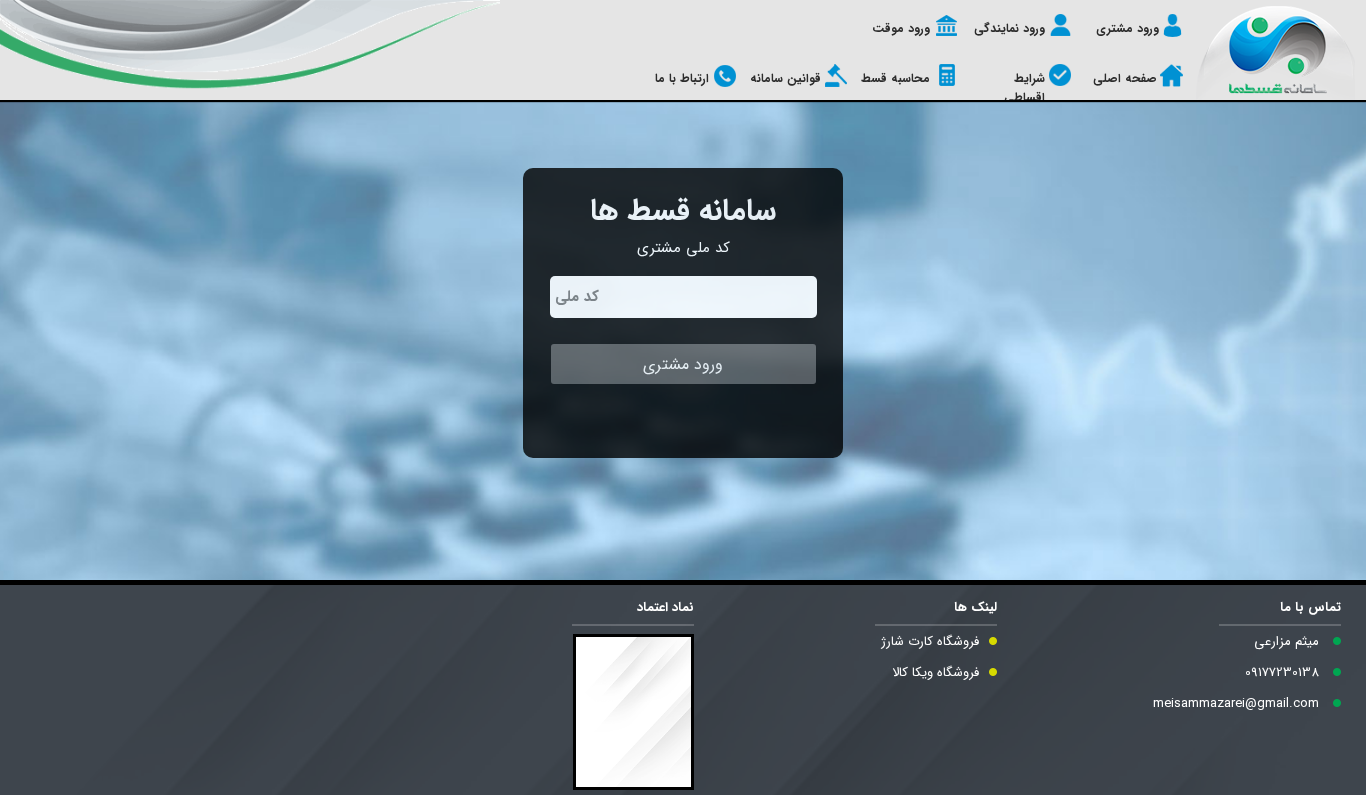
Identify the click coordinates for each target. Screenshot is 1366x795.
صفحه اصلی (1125, 78)
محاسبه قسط (895, 78)
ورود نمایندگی (1009, 28)
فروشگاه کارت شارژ (930, 641)
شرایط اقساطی (1024, 88)
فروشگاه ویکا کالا (935, 672)
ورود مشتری (1127, 28)
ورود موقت (901, 28)
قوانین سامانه (785, 78)
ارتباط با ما (682, 78)
